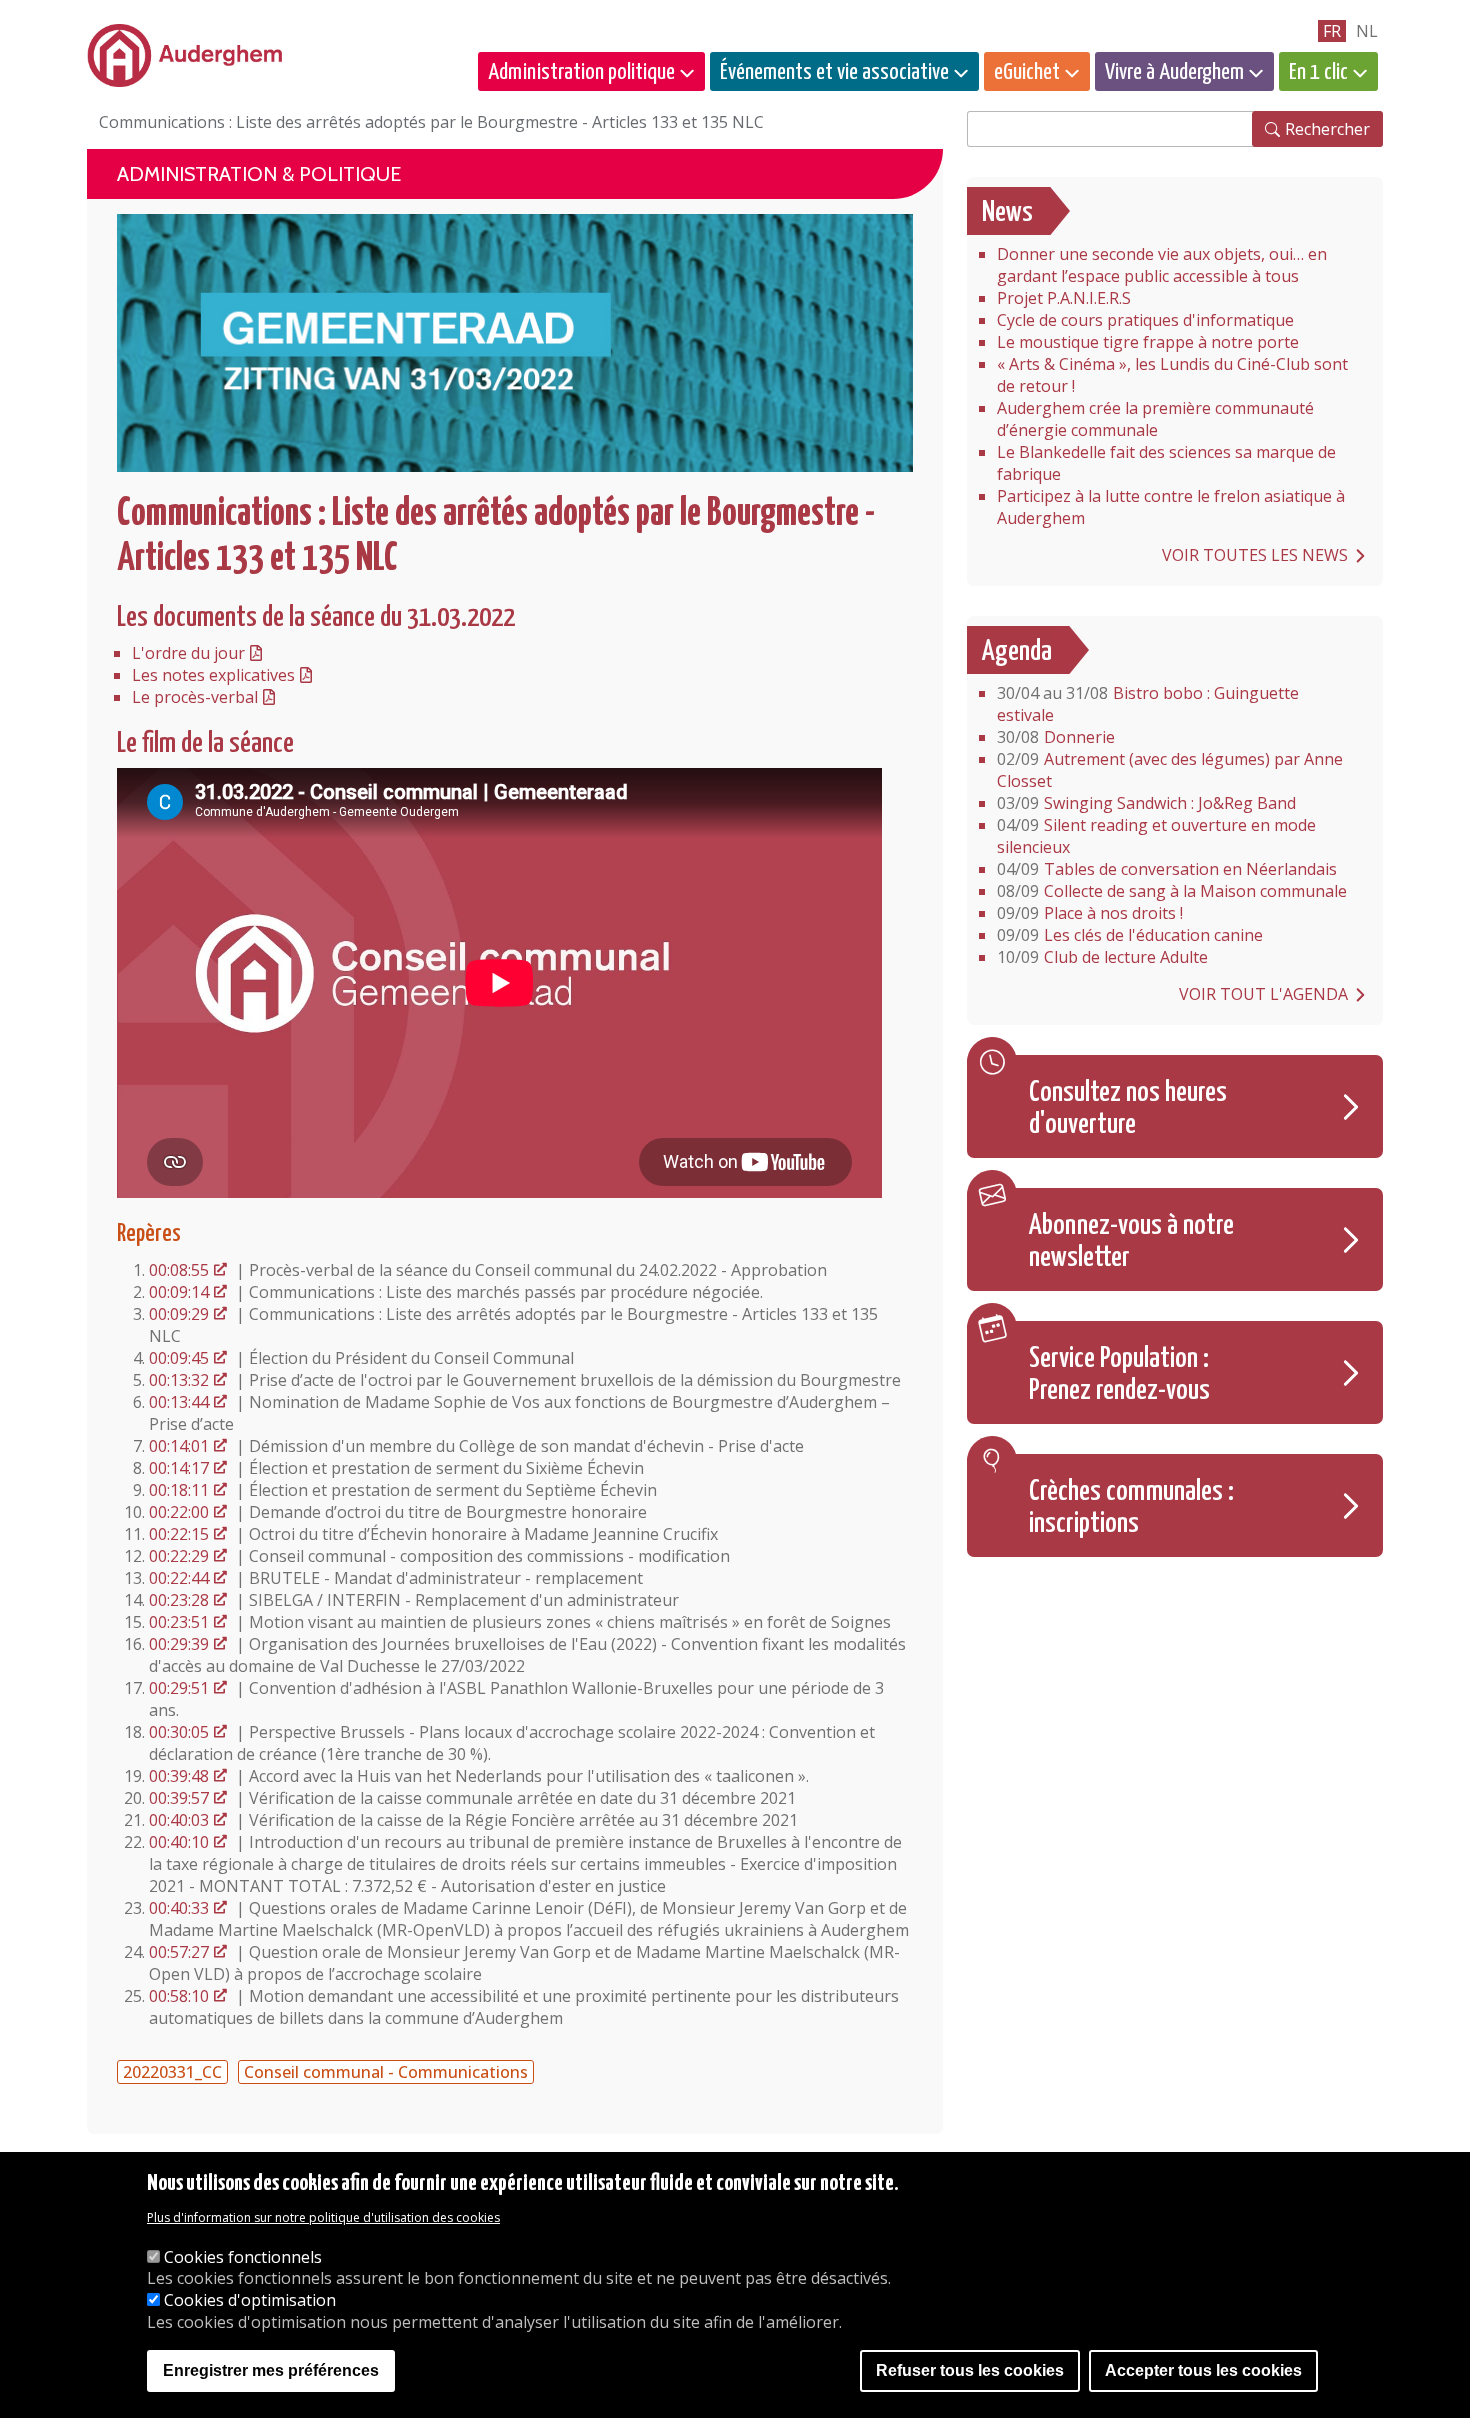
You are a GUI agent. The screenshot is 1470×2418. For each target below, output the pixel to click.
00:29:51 (179, 1688)
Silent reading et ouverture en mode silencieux (1156, 836)
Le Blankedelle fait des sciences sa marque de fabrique (1166, 463)
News (1007, 213)
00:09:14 (179, 1292)
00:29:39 (179, 1644)
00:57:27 (179, 1952)
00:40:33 (179, 1908)
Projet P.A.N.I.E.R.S (1064, 298)
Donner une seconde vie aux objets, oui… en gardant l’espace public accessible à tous (1162, 265)
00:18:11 (179, 1490)
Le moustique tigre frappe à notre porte (1148, 342)
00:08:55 (179, 1270)
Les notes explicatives (213, 675)
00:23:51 (179, 1622)
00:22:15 (179, 1534)
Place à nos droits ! (1090, 913)
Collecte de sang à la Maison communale (1172, 891)
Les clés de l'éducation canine (1130, 935)
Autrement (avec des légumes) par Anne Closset (1170, 770)
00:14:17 (179, 1468)
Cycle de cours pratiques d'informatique (1145, 320)
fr (1332, 31)
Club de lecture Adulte (1102, 957)
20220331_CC (172, 2072)
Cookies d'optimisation (250, 2301)
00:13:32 (179, 1380)
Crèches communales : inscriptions (1131, 1508)
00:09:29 (179, 1314)
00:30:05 (179, 1732)
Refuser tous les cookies (970, 2370)
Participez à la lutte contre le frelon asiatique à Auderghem (1171, 507)
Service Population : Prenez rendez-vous (1119, 1375)
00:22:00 (179, 1512)
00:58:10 (179, 1996)
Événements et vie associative (834, 72)
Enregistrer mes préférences (271, 2370)
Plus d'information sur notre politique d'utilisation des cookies (323, 2218)
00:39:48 (179, 1776)
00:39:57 (179, 1798)
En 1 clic (1318, 72)
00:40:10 (179, 1842)
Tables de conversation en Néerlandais (1167, 869)
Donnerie (1056, 737)
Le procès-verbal (195, 697)
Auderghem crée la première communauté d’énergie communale (1155, 419)
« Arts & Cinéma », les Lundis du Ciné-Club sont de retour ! (1172, 375)
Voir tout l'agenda (1263, 994)
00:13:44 (179, 1402)
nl (1367, 31)
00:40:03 (179, 1820)
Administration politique (581, 72)
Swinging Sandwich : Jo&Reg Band (1146, 803)
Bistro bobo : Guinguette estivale (1148, 704)
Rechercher (1327, 129)
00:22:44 (179, 1578)
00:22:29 (179, 1556)
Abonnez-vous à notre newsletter (1131, 1242)
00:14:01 (179, 1446)
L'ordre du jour (188, 653)
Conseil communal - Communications (386, 2072)
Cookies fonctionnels (243, 2257)
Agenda (1017, 652)
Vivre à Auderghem (1174, 72)
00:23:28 (179, 1600)
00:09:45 (179, 1358)
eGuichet (1027, 72)
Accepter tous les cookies (1203, 2370)
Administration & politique (259, 174)
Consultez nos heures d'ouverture (1128, 1109)
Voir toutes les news (1255, 555)
